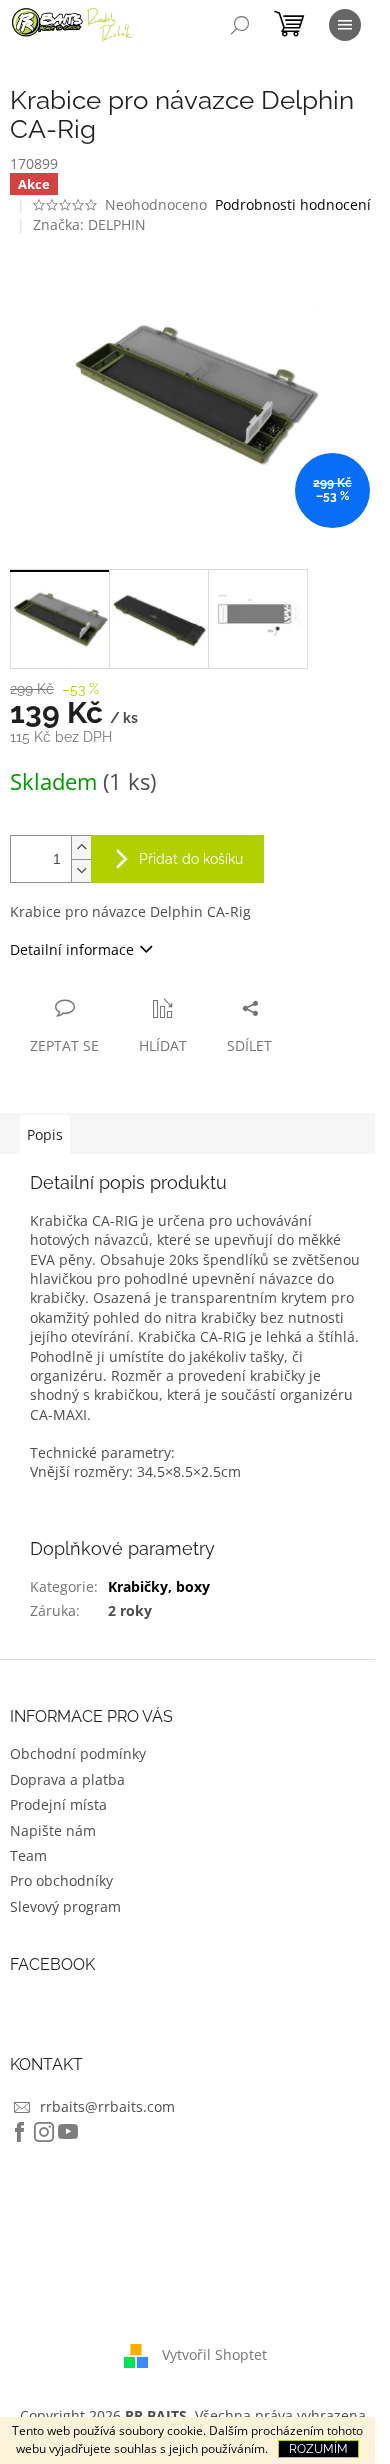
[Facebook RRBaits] (20, 2132)
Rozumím (318, 2449)
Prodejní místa (58, 1804)
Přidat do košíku (191, 859)
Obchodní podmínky (78, 1753)
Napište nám (53, 1830)
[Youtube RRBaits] (68, 2132)
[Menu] (345, 25)
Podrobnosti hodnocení (293, 204)
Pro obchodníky (61, 1880)
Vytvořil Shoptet (214, 2354)
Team (28, 1855)
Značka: (89, 224)
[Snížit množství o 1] (81, 870)
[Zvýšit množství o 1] (81, 847)
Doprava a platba (67, 1779)
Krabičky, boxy (159, 1586)
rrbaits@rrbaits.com (107, 2106)
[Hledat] (240, 25)
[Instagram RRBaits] (44, 2132)
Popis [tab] (45, 1134)
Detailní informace (72, 949)
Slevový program (65, 1906)
